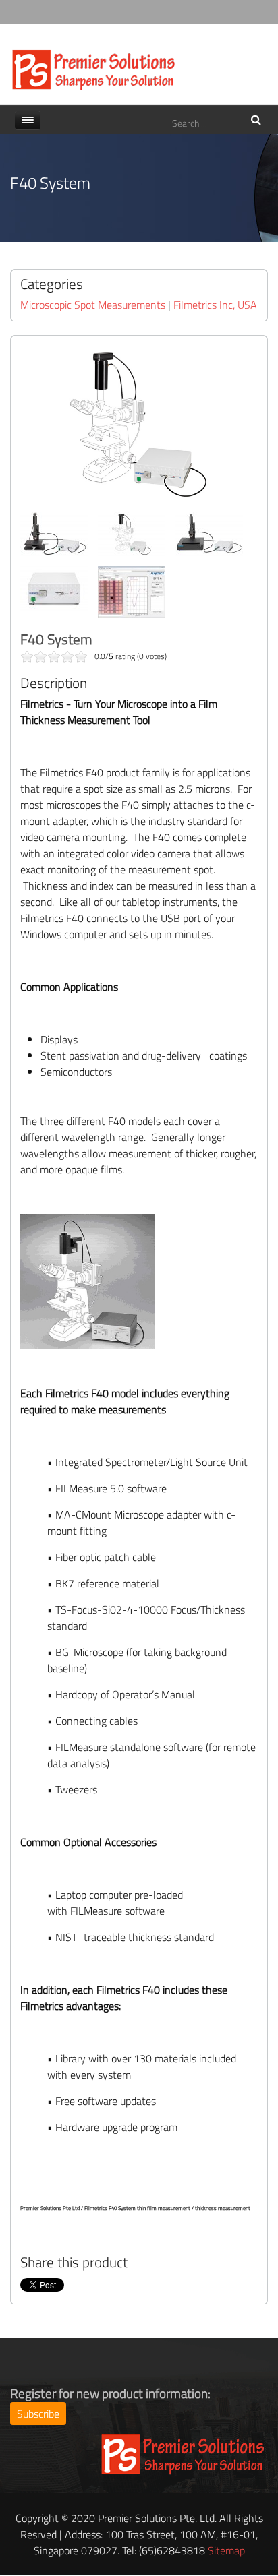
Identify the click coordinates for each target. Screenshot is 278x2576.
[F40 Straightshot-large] (54, 588)
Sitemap (226, 2550)
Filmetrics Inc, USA (215, 305)
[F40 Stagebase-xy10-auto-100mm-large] (209, 534)
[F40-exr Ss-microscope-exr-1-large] (54, 534)
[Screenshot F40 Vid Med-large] (132, 592)
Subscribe (38, 2414)
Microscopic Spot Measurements (93, 305)
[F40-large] (132, 534)
